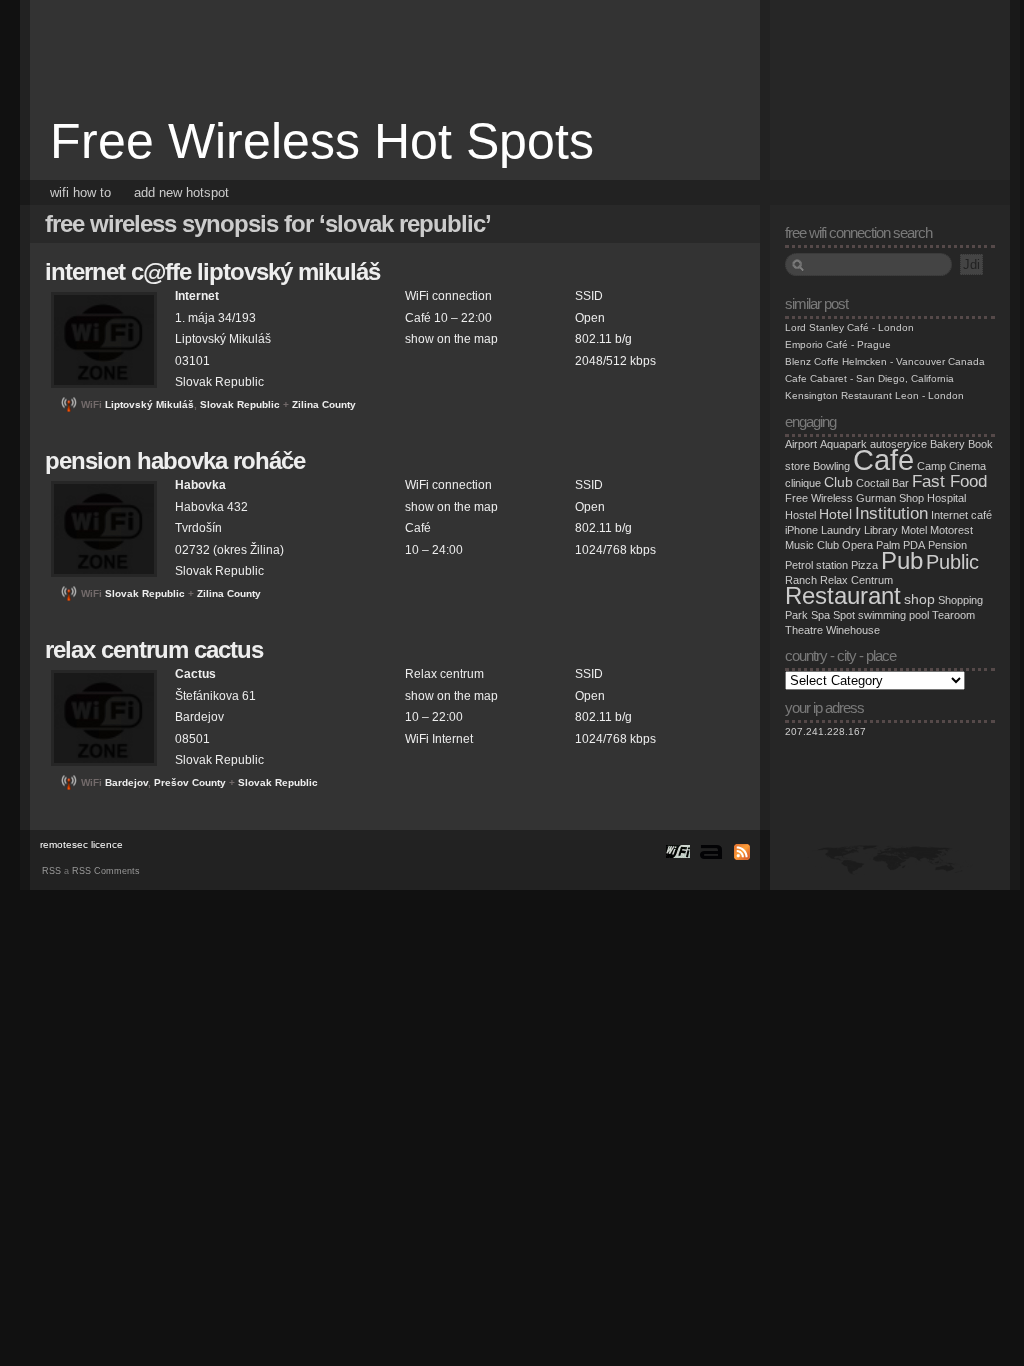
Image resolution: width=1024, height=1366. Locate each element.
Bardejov (126, 782)
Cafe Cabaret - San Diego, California (869, 378)
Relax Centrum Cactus (154, 649)
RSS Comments (106, 871)
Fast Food (949, 481)
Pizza (864, 565)
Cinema (967, 466)
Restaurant (843, 595)
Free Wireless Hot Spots (322, 141)
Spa (820, 615)
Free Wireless (819, 498)
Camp (931, 466)
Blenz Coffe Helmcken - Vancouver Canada (885, 361)
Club (838, 482)
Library (881, 530)
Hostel (800, 515)
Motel (914, 530)
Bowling (831, 466)
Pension (947, 545)
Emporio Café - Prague (838, 344)
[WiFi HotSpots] (677, 850)
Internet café (961, 515)
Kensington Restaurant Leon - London (874, 395)
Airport (801, 444)
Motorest (951, 530)
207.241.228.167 (825, 731)
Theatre (804, 630)
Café (883, 459)
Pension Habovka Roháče (175, 460)
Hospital (946, 498)
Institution (891, 513)
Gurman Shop (890, 498)
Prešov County (190, 782)
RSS (51, 871)
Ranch (801, 580)
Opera (857, 545)
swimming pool (893, 615)
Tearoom (953, 615)
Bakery (947, 444)
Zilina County (324, 404)
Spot (844, 615)
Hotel (835, 514)
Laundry (841, 530)
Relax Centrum (856, 580)
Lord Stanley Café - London (849, 327)
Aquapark (843, 444)
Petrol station (816, 565)
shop (919, 599)
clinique (803, 483)
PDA (914, 545)
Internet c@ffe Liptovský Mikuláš (212, 271)
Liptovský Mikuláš (149, 404)
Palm (888, 545)
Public (952, 562)
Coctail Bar (882, 483)
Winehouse (853, 630)
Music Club (812, 545)
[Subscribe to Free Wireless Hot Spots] (739, 850)
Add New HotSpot (181, 192)
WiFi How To (80, 192)
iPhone (801, 530)
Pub (902, 560)
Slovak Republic (240, 404)
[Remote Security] (711, 850)
